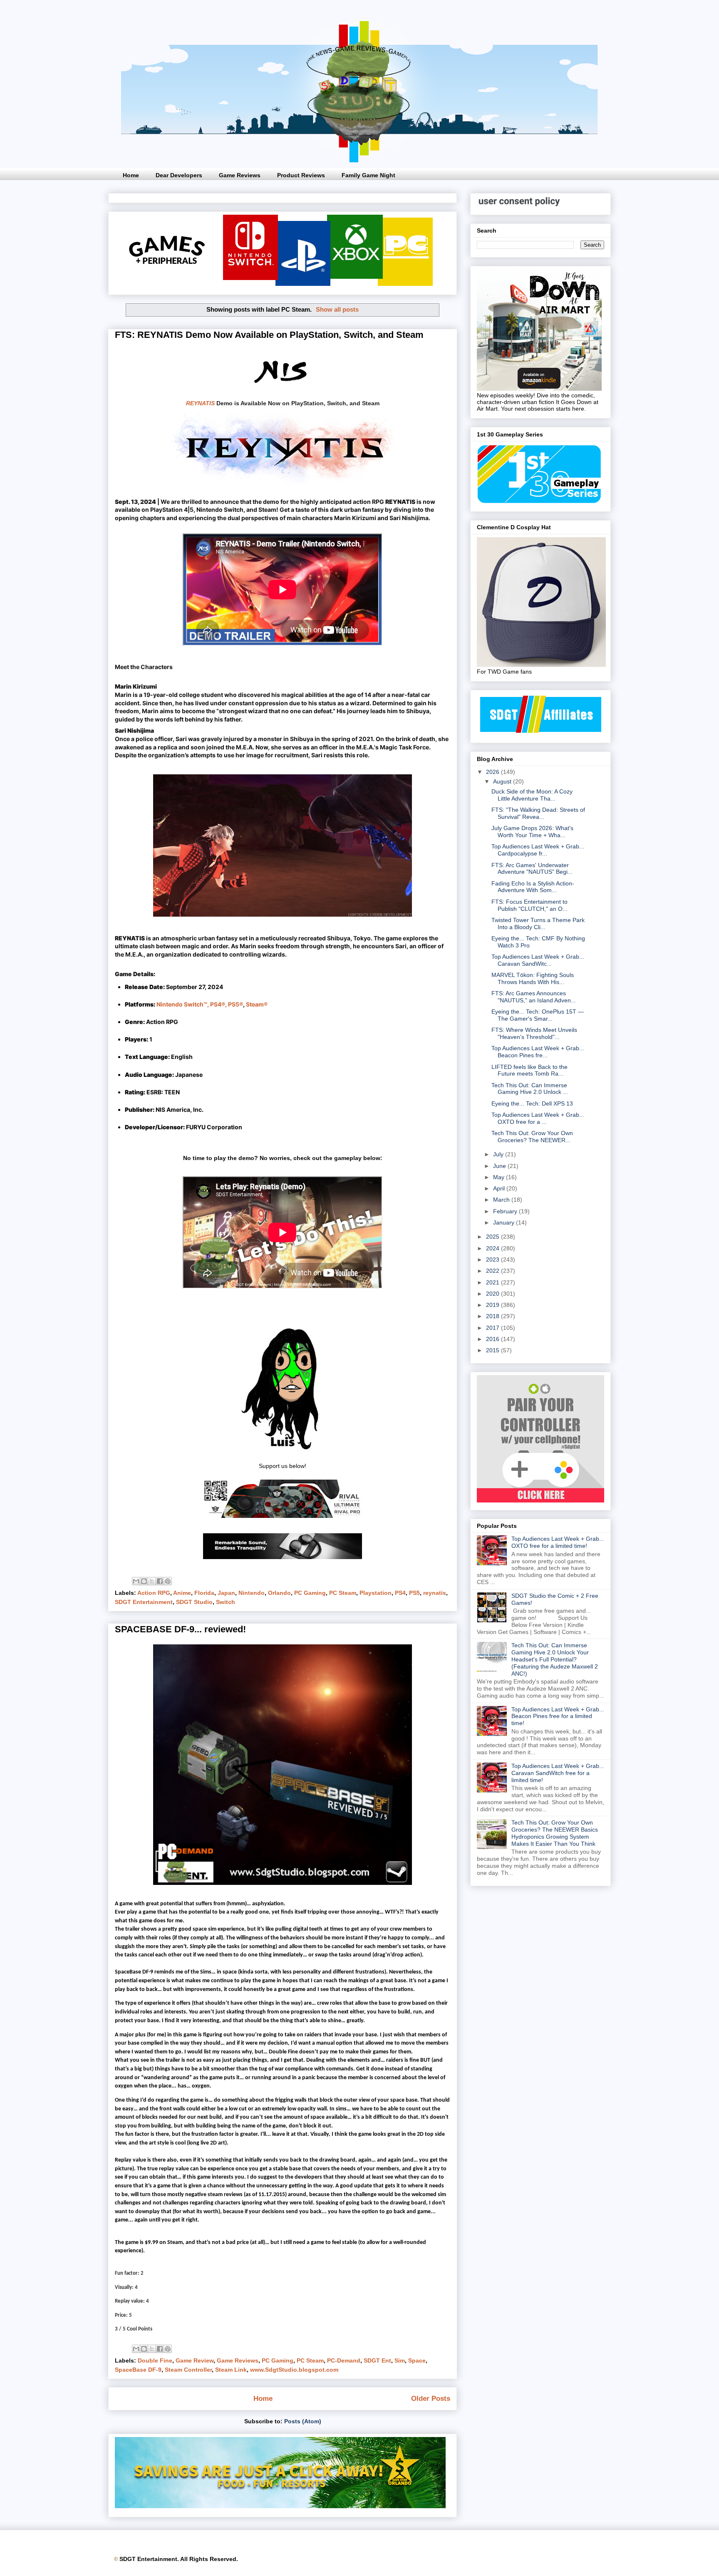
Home (131, 175)
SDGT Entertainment (144, 1602)
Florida (204, 1593)
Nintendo (252, 1593)
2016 (493, 1339)
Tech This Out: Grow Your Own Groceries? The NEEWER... (532, 1137)
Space (417, 2360)
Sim (400, 2360)
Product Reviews (301, 175)
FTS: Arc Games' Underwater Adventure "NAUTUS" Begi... (532, 869)
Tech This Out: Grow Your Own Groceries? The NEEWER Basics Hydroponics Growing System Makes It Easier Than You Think (555, 1833)
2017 (493, 1328)
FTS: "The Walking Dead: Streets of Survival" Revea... (538, 813)
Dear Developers (179, 175)
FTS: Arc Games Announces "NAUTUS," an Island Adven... (534, 997)
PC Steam (343, 1593)
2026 (493, 772)
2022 (493, 1271)
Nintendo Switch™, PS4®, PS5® (200, 1004)
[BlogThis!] (144, 1581)
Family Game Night (368, 175)
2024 (493, 1248)
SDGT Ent (377, 2360)
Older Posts (431, 2399)
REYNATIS (200, 403)
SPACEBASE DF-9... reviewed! (180, 1629)
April (500, 1188)
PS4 (400, 1593)
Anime (182, 1593)
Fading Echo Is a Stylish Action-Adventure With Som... (533, 887)
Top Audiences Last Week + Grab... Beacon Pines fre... (538, 1052)
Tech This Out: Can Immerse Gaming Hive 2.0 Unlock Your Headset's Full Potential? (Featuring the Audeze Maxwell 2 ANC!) (555, 1659)
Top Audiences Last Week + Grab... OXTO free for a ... (538, 1118)
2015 (493, 1350)
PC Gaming (310, 1593)
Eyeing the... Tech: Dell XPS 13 (532, 1103)
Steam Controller (188, 2370)
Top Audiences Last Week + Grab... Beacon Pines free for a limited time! (558, 1716)
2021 (493, 1282)
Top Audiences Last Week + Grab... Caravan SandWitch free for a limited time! (558, 1773)
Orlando (279, 1593)
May (500, 1177)
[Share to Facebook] (160, 1581)
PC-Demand (344, 2360)
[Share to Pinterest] (168, 1581)
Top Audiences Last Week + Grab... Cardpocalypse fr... (538, 850)
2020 (493, 1294)
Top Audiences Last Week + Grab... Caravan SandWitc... (538, 960)
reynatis (435, 1593)
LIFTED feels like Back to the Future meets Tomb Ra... (529, 1070)
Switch (226, 1602)
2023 (493, 1259)
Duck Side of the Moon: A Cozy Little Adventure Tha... (532, 795)
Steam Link (231, 2370)
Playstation (376, 1593)
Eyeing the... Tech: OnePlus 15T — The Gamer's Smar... (538, 1015)
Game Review (195, 2360)
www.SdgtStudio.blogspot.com (294, 2370)
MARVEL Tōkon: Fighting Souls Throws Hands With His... (533, 978)
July (499, 1154)
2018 (493, 1316)
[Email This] (136, 1581)
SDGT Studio (194, 1602)
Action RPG (154, 1593)
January (505, 1222)
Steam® (257, 1004)
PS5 (414, 1593)
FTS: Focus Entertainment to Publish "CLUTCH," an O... (529, 905)
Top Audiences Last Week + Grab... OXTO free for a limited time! (558, 1542)
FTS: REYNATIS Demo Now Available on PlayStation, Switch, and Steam (269, 335)
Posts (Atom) (303, 2421)
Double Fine (155, 2360)
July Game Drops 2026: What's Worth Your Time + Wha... (532, 832)
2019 (493, 1305)
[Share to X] (152, 1581)
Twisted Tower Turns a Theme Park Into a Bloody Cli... (538, 924)
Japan (226, 1593)
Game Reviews (240, 175)
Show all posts (337, 309)
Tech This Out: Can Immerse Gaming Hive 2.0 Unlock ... (530, 1089)
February (506, 1211)
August (503, 781)
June (500, 1166)
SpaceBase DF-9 (138, 2370)
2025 (493, 1237)
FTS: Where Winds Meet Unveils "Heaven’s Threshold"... (534, 1033)
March (502, 1200)
